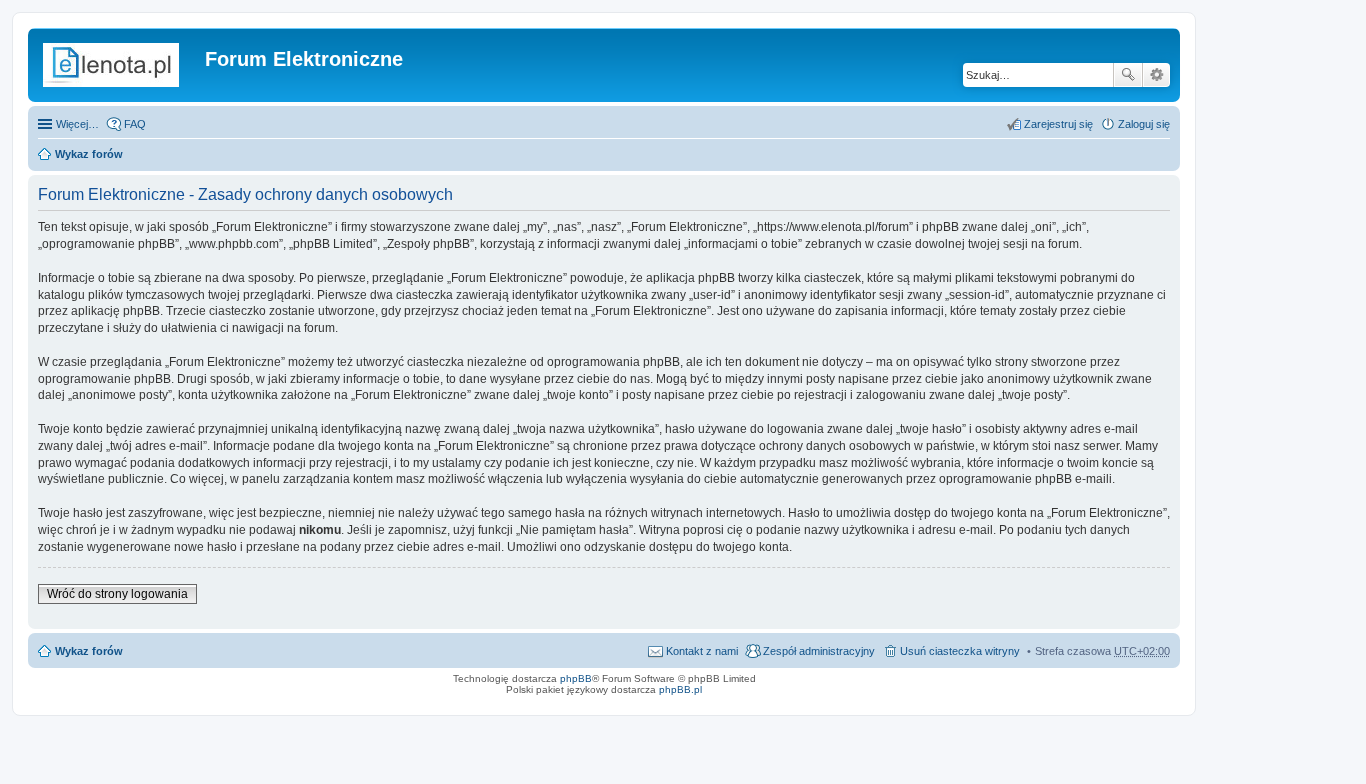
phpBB (576, 678)
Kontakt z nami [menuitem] (702, 651)
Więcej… (77, 124)
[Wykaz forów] (119, 65)
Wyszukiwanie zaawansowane (1156, 75)
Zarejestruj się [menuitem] (1058, 124)
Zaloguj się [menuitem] (1144, 124)
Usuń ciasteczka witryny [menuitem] (960, 651)
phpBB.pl (680, 689)
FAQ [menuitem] (135, 124)
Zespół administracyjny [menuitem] (819, 651)
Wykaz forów (89, 154)
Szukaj (1128, 75)
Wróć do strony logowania (117, 594)
